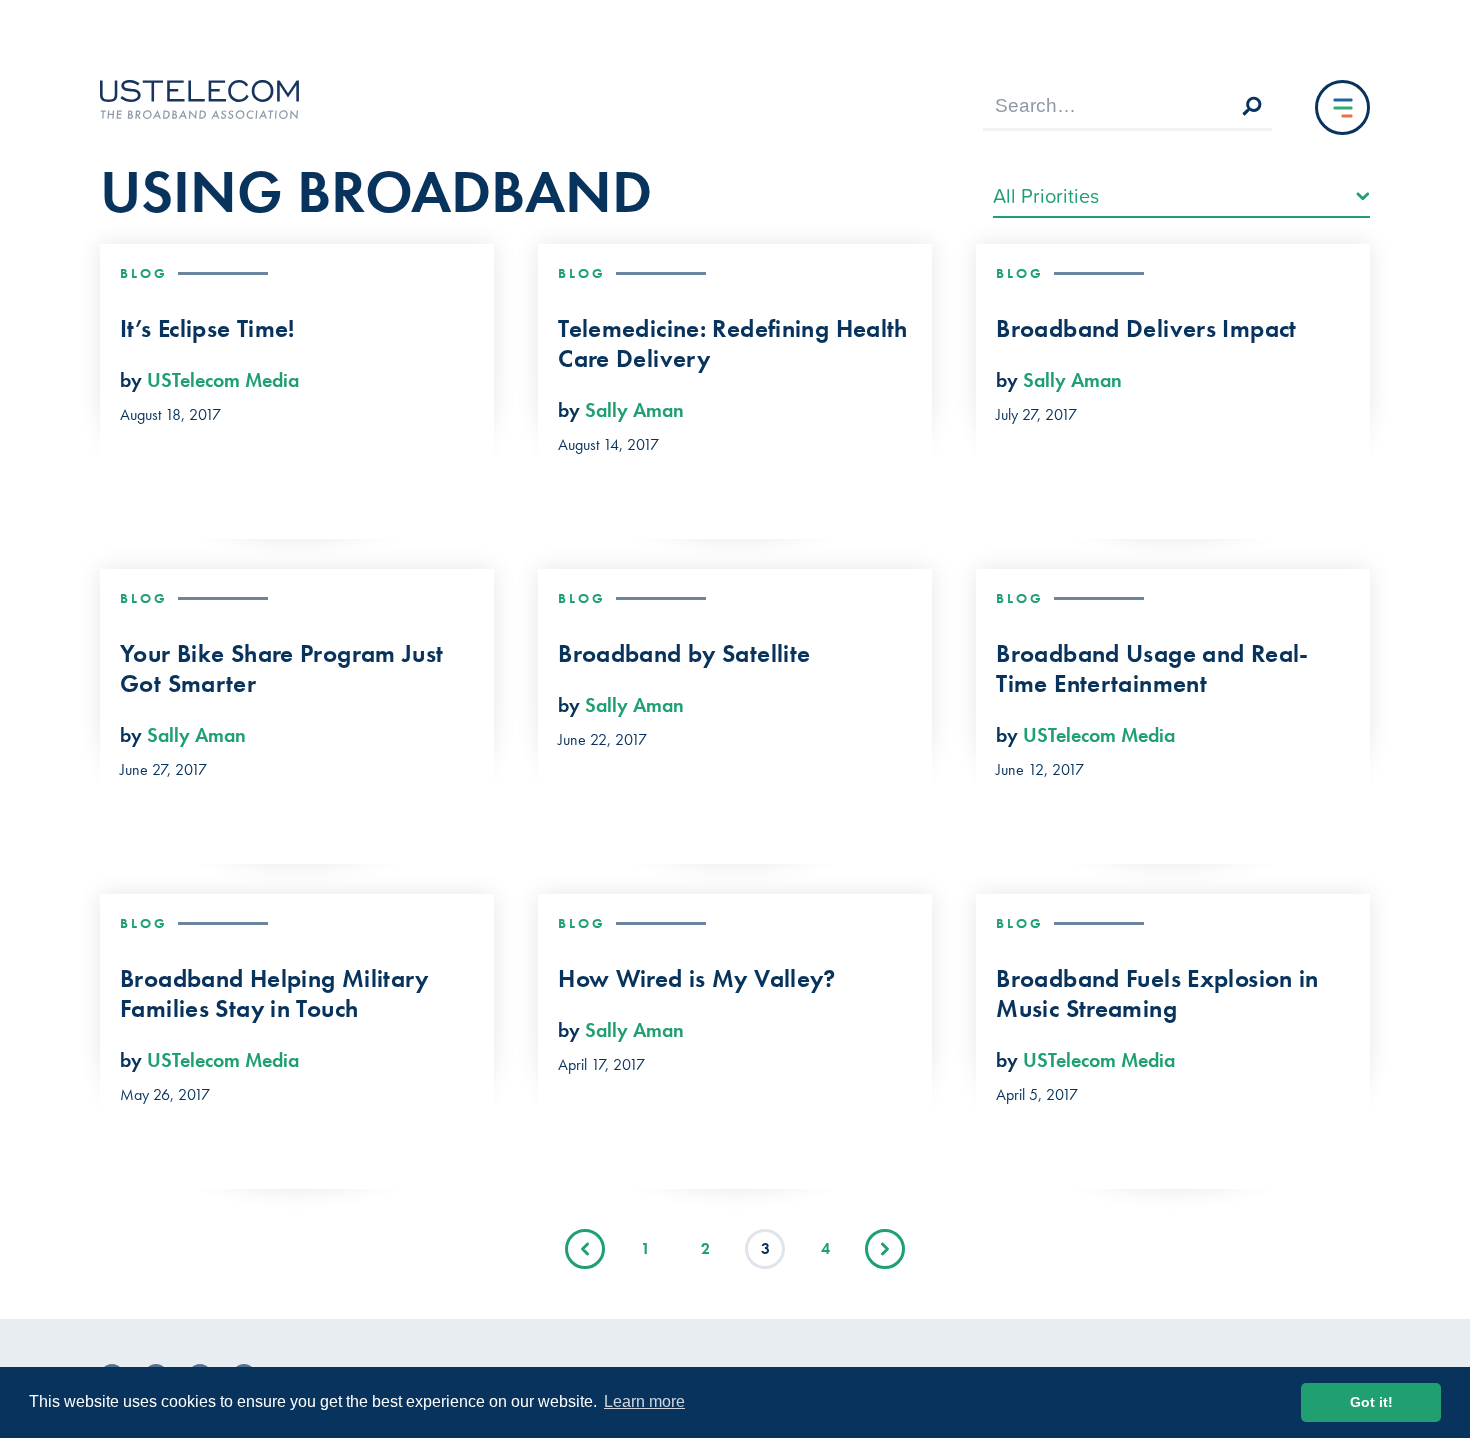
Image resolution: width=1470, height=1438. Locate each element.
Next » (885, 1249)
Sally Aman (634, 410)
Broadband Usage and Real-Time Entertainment (1152, 669)
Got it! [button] (1371, 1402)
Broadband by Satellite (684, 654)
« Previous (585, 1249)
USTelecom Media (223, 380)
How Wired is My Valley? (697, 979)
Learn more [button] (644, 1401)
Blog (144, 273)
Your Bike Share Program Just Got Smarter (282, 669)
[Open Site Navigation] (1342, 107)
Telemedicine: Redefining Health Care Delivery (733, 344)
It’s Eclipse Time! (207, 329)
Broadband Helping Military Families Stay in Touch (274, 994)
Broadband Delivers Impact (1146, 329)
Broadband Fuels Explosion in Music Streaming (1157, 994)
